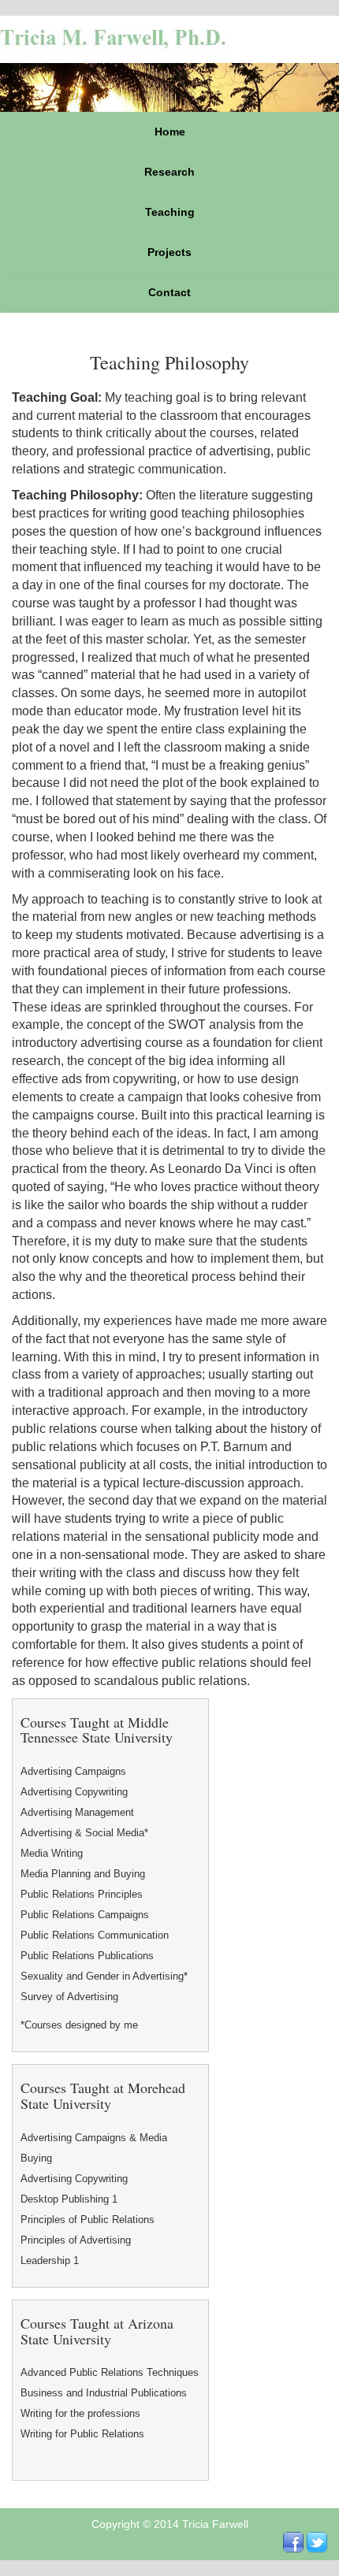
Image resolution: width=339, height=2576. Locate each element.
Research (169, 172)
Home (170, 132)
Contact (169, 292)
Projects (169, 252)
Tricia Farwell (215, 2524)
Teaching (170, 212)
